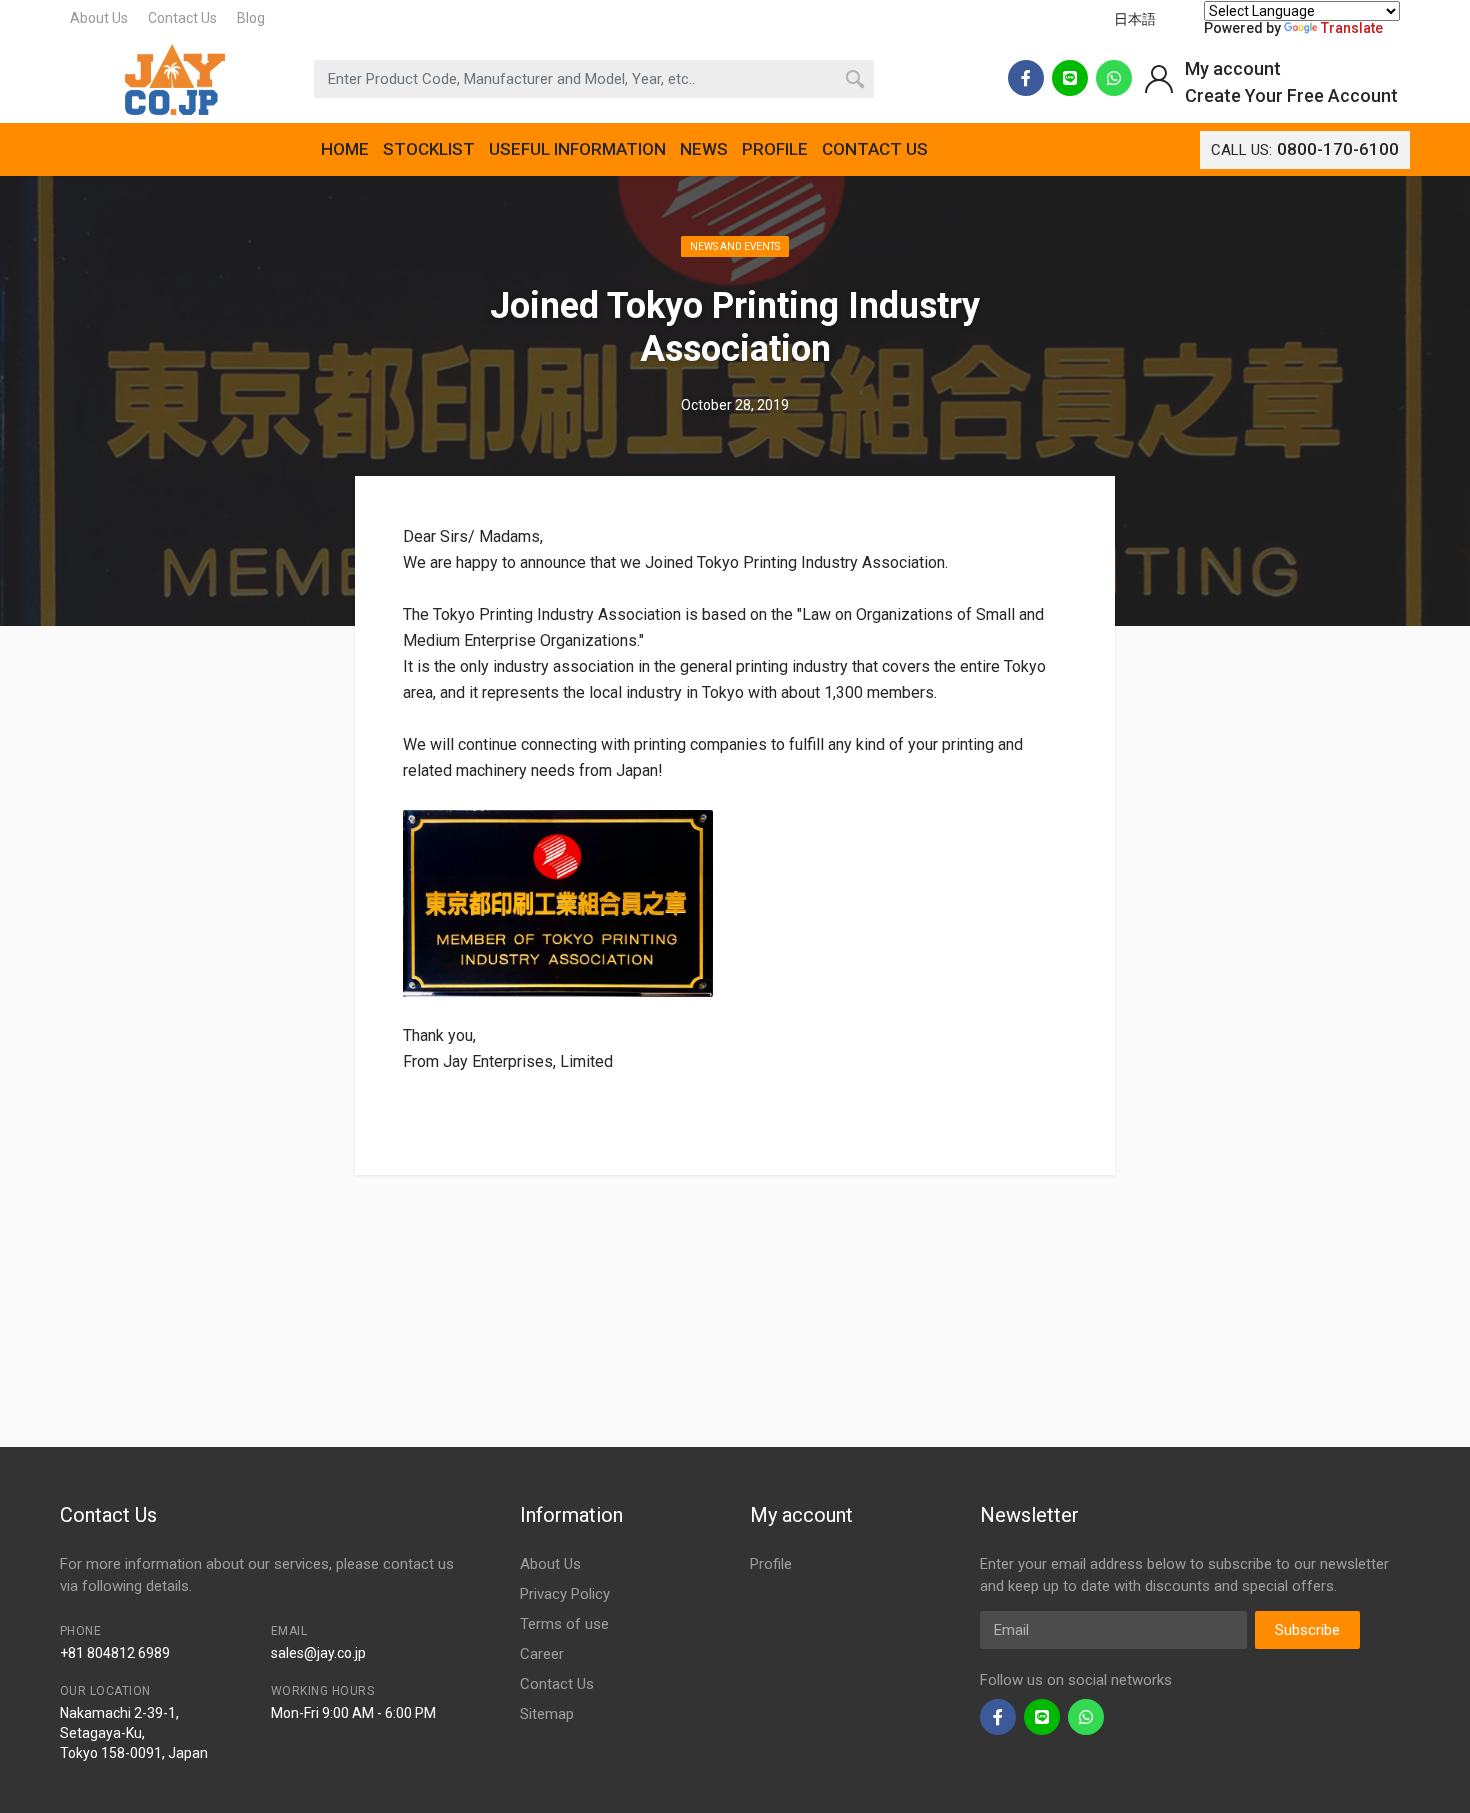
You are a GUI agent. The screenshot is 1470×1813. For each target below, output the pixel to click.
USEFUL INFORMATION (577, 149)
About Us (99, 18)
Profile (771, 1564)
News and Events (735, 246)
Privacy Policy (565, 1594)
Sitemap (547, 1714)
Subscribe (1307, 1630)
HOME (345, 149)
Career (542, 1654)
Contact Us (182, 18)
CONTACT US (875, 149)
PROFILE (775, 149)
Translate (1352, 28)
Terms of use (564, 1624)
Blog (251, 18)
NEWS (704, 149)
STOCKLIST (429, 149)
